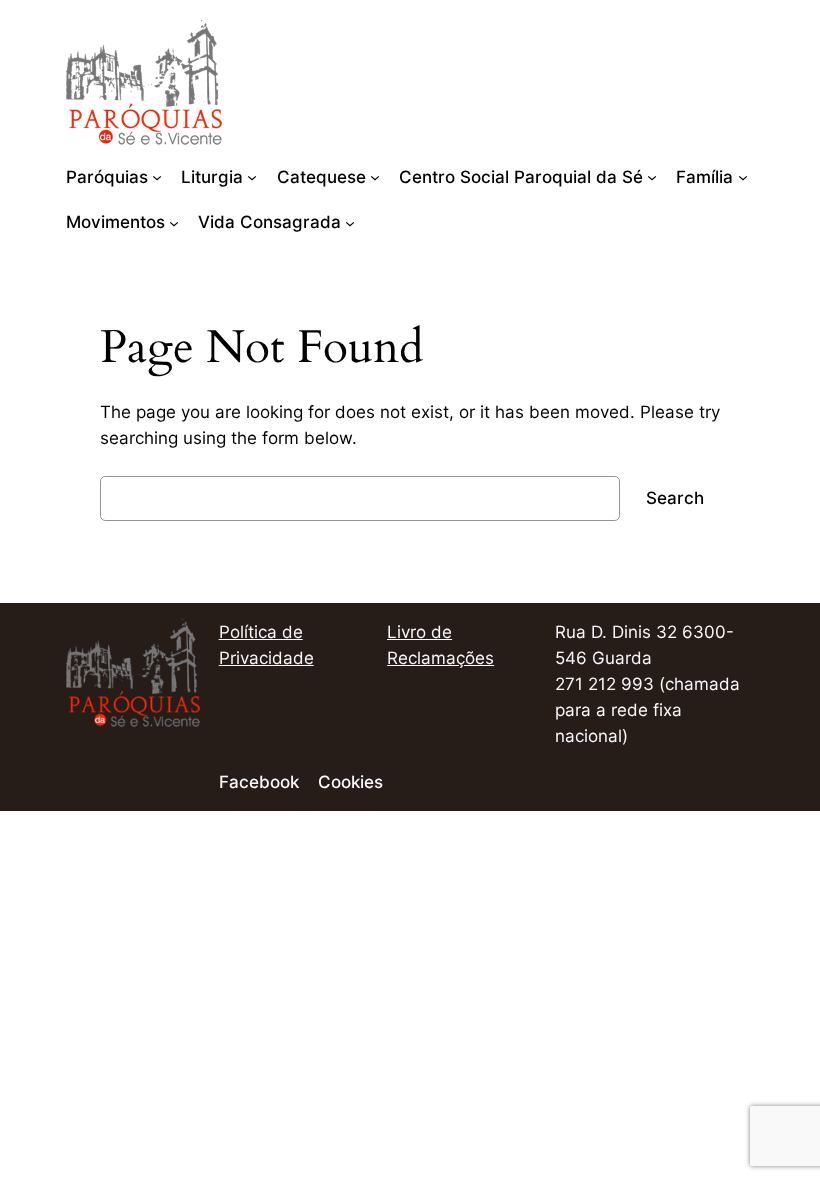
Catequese (321, 177)
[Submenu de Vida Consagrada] (350, 222)
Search (675, 498)
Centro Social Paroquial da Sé (521, 177)
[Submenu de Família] (743, 177)
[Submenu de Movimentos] (174, 222)
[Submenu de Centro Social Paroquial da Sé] (652, 177)
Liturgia (212, 177)
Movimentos (115, 222)
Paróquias (107, 177)
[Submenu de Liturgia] (252, 177)
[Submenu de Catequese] (375, 177)
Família (704, 177)
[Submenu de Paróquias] (157, 177)
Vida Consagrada (269, 222)
